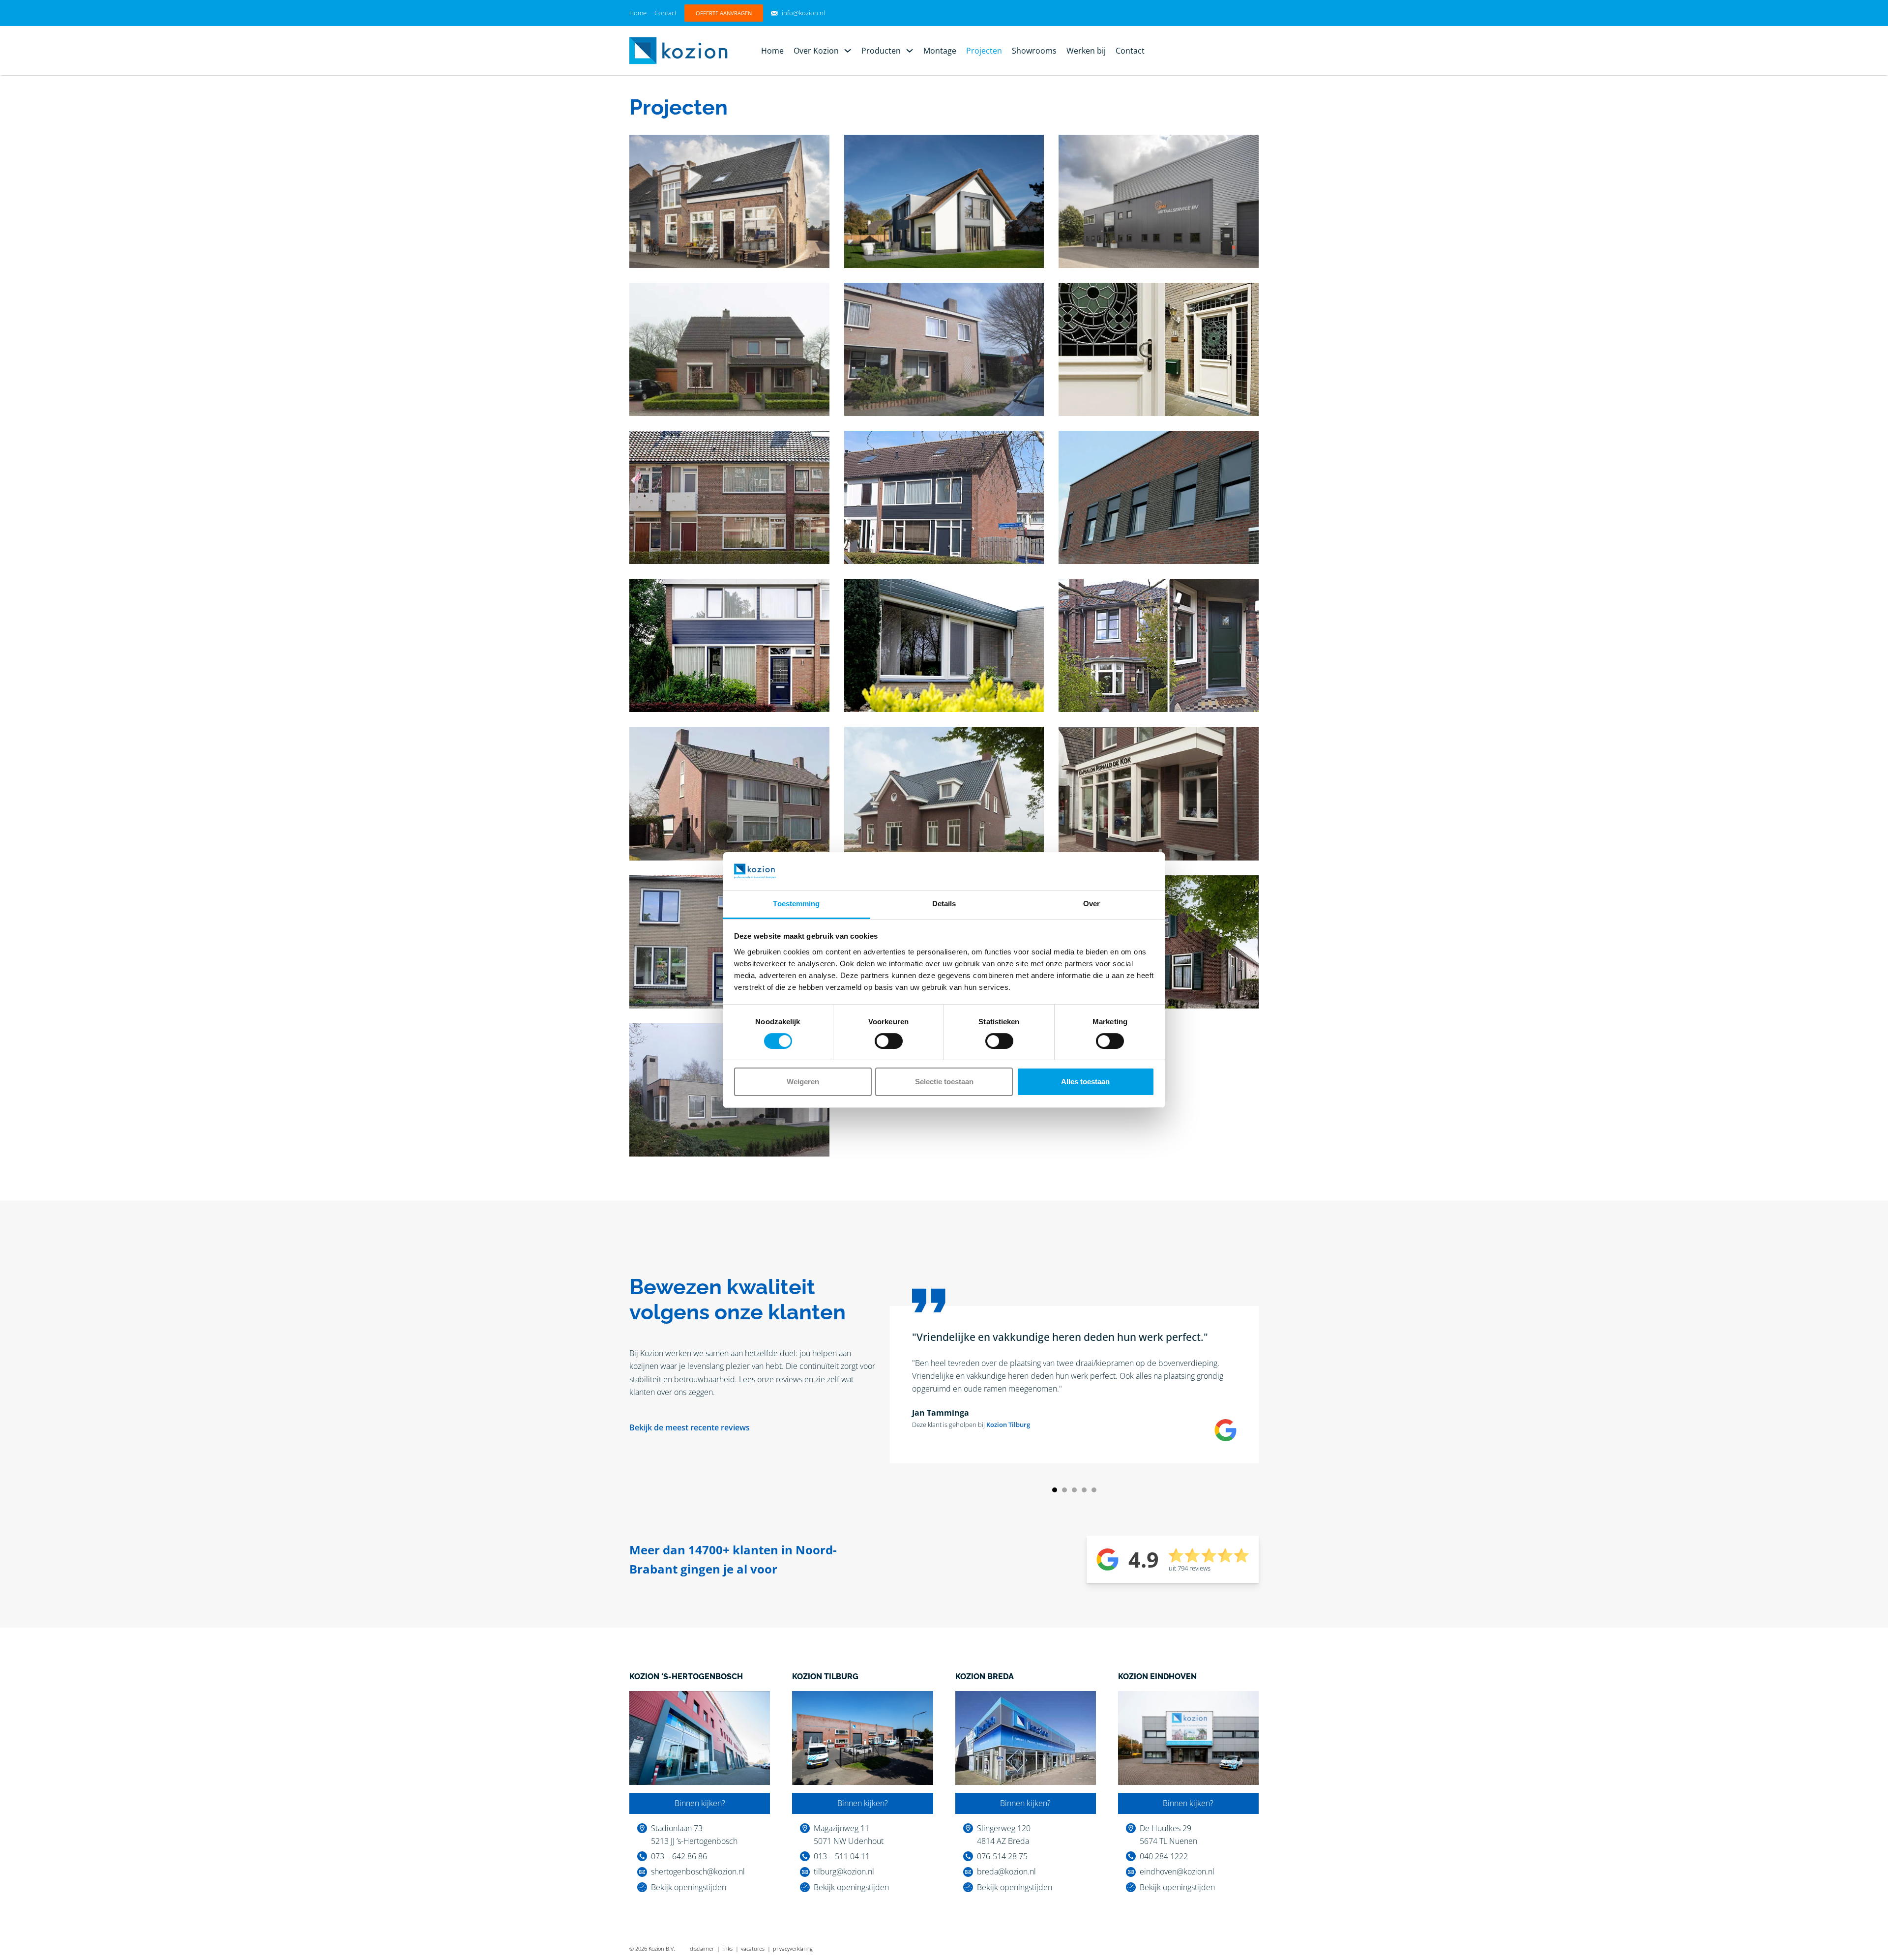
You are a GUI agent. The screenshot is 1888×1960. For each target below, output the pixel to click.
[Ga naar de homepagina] (678, 50)
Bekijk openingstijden (689, 1887)
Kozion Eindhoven (1157, 1677)
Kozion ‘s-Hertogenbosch (686, 1677)
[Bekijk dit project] (729, 201)
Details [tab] (944, 904)
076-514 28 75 (1002, 1856)
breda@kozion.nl (1006, 1871)
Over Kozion (816, 51)
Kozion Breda (985, 1677)
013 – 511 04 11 (842, 1856)
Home (638, 13)
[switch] (889, 1041)
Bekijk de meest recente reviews (690, 1427)
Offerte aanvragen (724, 13)
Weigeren (803, 1082)
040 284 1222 (1164, 1856)
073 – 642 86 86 (679, 1856)
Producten (881, 51)
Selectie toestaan (944, 1082)
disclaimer (702, 1948)
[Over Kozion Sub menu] (848, 51)
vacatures (753, 1948)
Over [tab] (1091, 904)
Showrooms (1034, 51)
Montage (940, 51)
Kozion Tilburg (1008, 1425)
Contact (665, 13)
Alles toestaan (1085, 1082)
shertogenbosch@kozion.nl (698, 1871)
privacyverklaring (793, 1948)
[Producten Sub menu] (910, 51)
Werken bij (1086, 51)
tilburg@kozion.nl (844, 1871)
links (727, 1948)
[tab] (1055, 1490)
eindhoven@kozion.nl (1177, 1871)
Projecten (984, 51)
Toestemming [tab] (796, 904)
